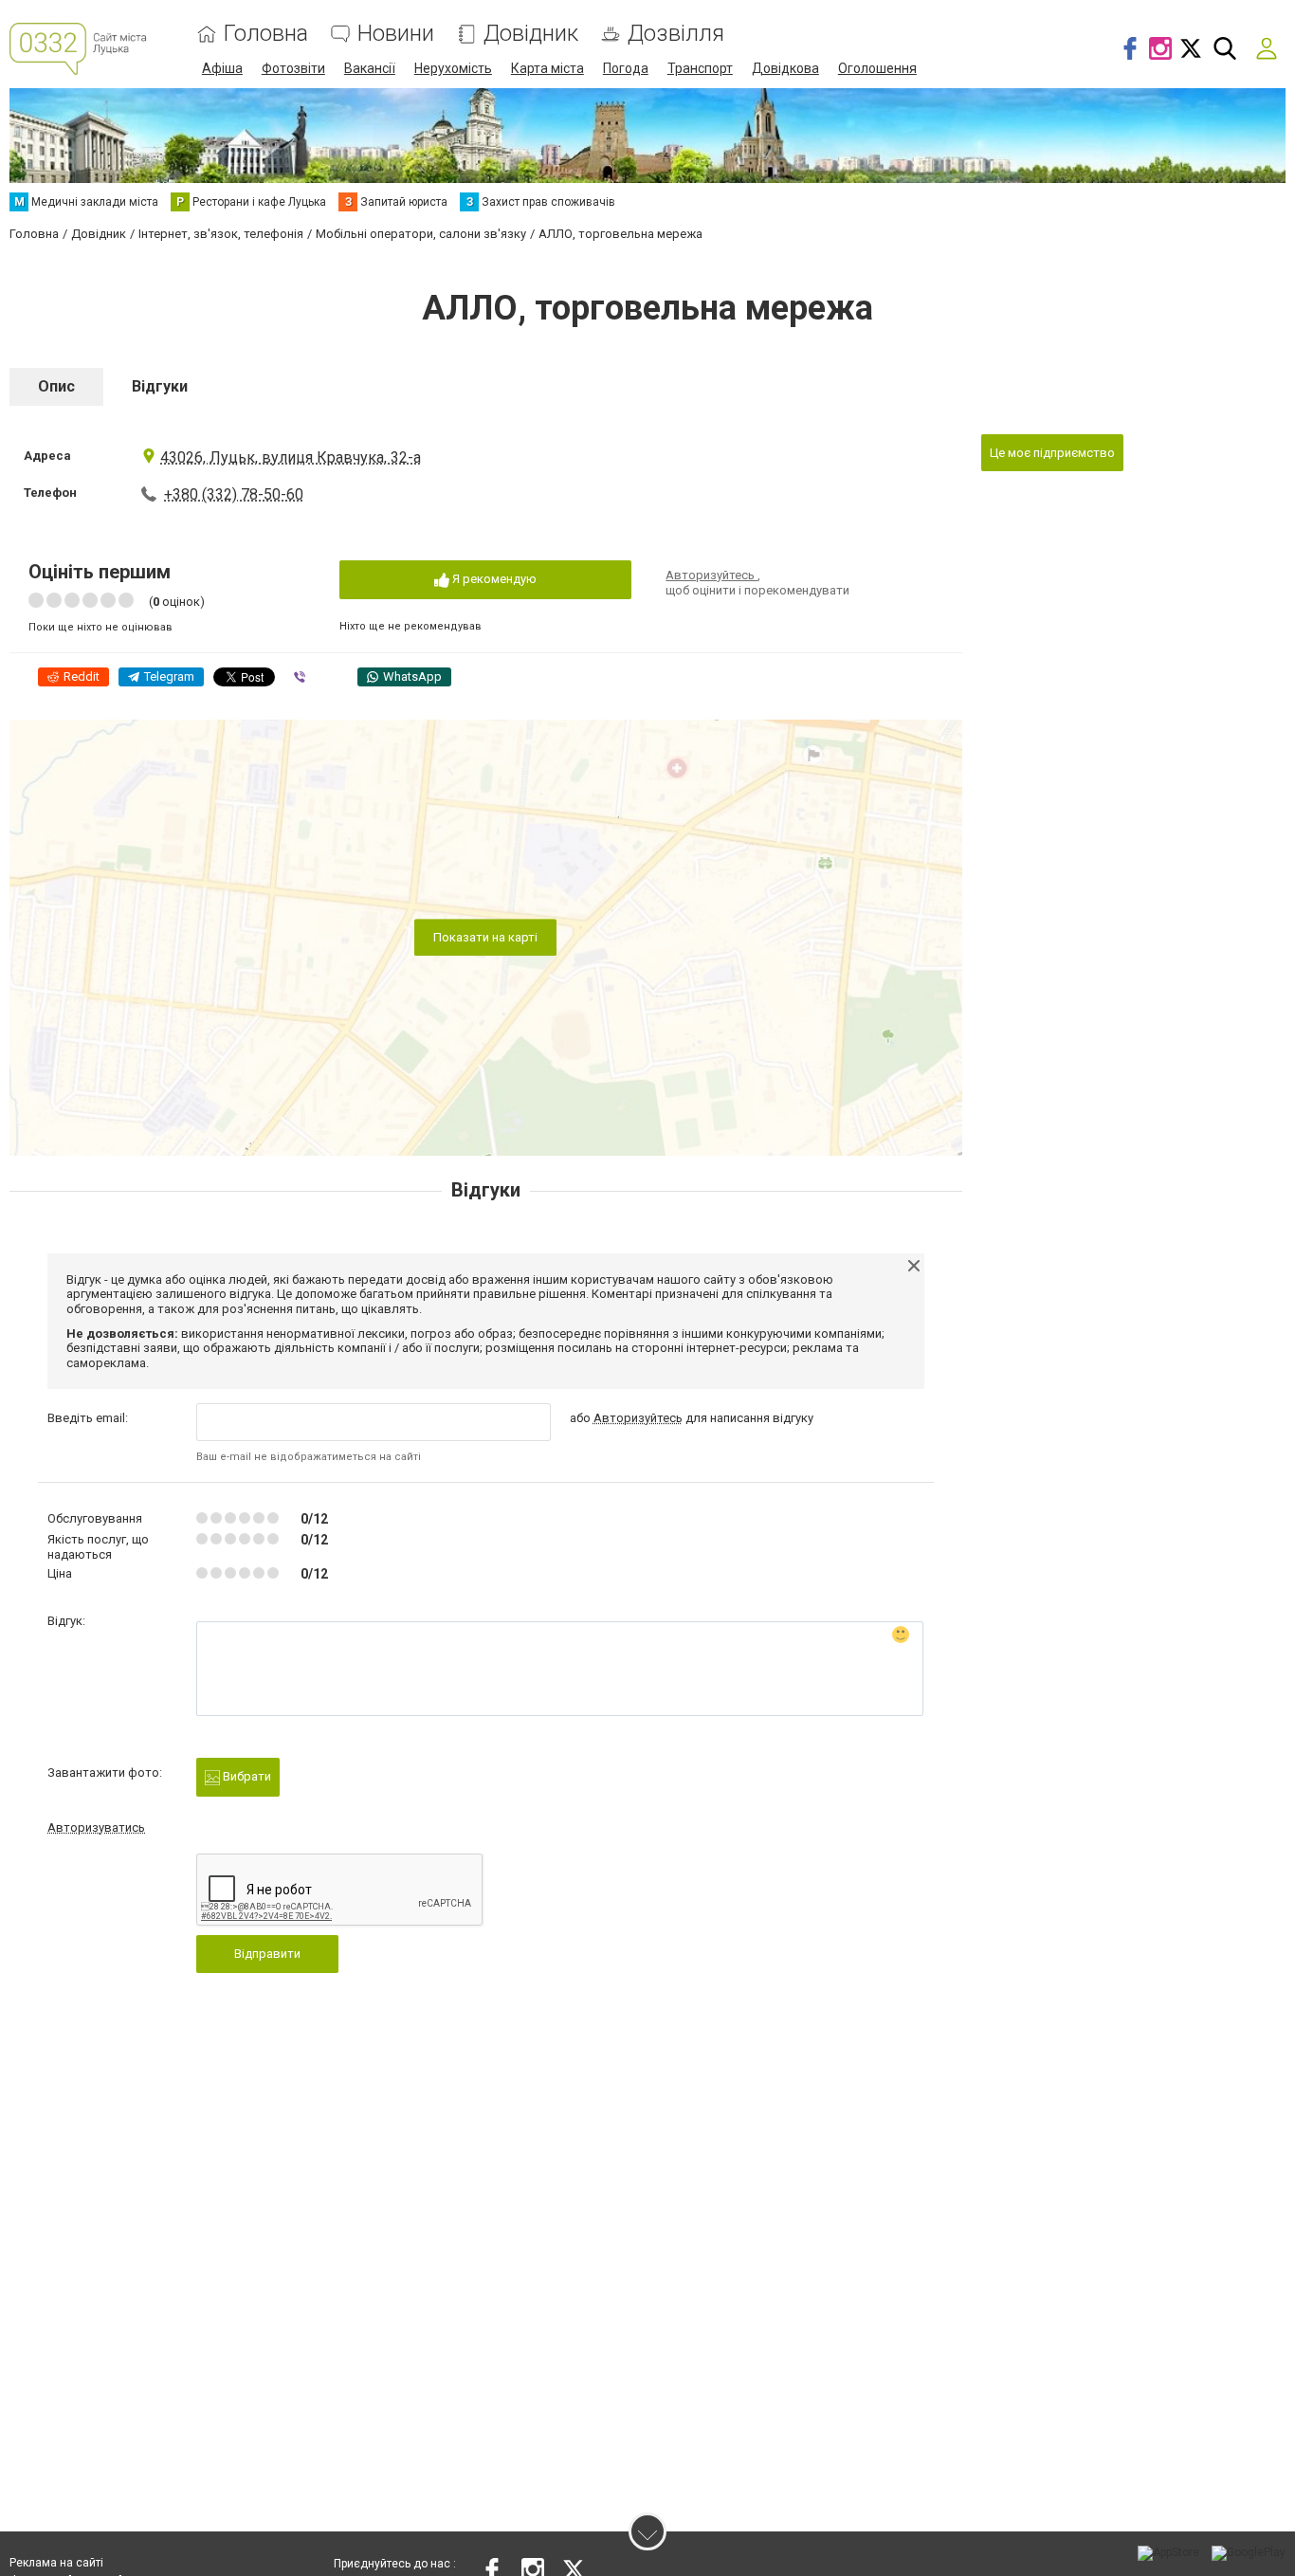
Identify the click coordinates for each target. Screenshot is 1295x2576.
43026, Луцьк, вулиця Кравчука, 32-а (291, 457)
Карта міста (547, 68)
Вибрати (246, 1776)
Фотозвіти (293, 68)
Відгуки (160, 386)
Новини (396, 34)
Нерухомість (453, 68)
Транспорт (700, 68)
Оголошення (877, 68)
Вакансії (370, 68)
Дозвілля (676, 34)
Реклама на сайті (56, 2563)
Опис (56, 386)
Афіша (222, 68)
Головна (266, 34)
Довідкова (785, 68)
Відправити (267, 1954)
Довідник (531, 34)
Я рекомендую (493, 579)
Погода (626, 68)
